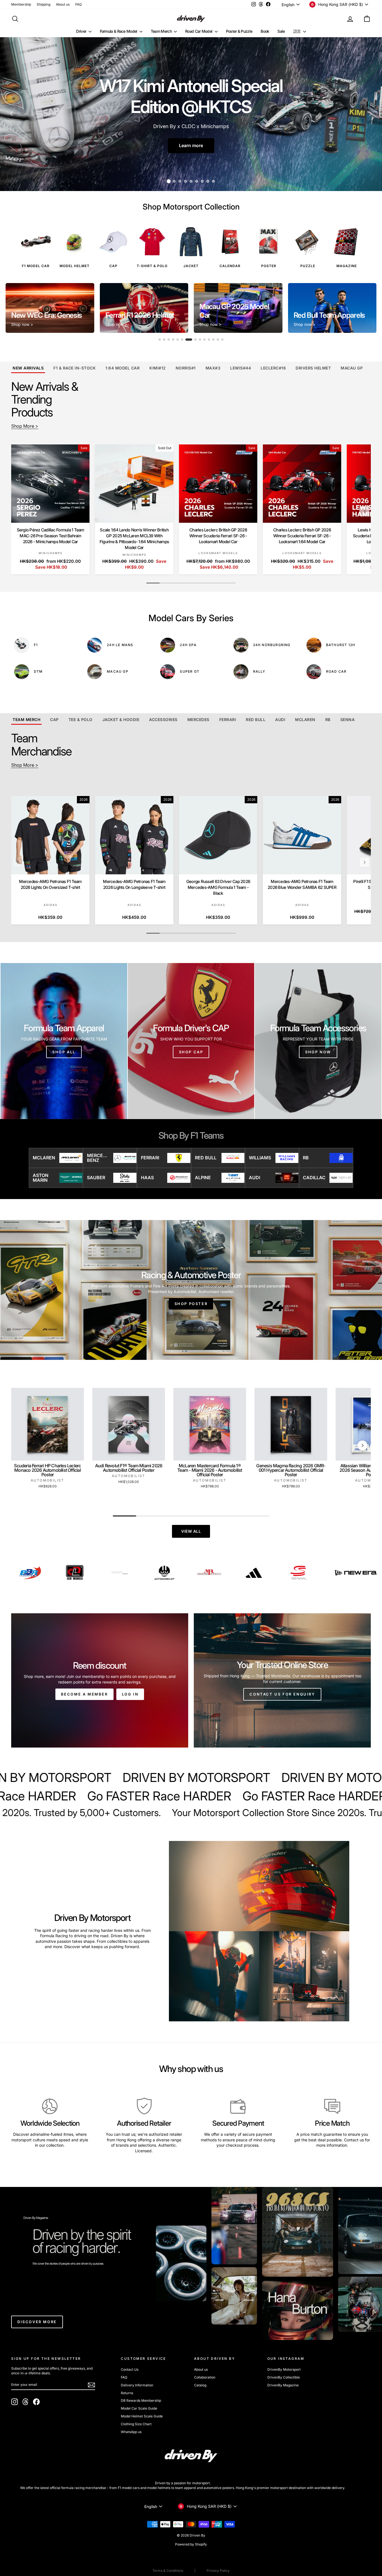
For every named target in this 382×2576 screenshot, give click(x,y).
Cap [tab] (54, 720)
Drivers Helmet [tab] (313, 368)
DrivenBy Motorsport (284, 2369)
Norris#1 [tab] (186, 368)
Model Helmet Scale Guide (142, 2416)
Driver (82, 31)
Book (265, 31)
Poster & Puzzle (239, 31)
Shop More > (25, 426)
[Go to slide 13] (218, 340)
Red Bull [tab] (256, 720)
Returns (127, 2393)
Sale (281, 31)
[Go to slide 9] (195, 340)
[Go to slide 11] (209, 340)
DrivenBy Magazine (283, 2385)
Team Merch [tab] (26, 720)
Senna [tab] (348, 720)
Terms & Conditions (168, 2571)
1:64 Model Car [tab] (122, 368)
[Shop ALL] (64, 1041)
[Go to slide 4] (173, 340)
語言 (298, 31)
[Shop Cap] (191, 1041)
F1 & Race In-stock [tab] (75, 368)
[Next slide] (368, 308)
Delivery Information (137, 2385)
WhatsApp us (131, 2432)
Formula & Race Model (119, 31)
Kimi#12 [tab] (158, 368)
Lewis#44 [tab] (240, 368)
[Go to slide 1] (160, 340)
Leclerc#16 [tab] (273, 368)
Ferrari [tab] (228, 720)
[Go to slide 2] (164, 340)
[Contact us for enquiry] (282, 1680)
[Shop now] (318, 1041)
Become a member (84, 1694)
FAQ (78, 4)
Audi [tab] (280, 720)
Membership (21, 4)
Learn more (191, 145)
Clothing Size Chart (136, 2424)
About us (63, 4)
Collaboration (205, 2377)
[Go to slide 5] (178, 340)
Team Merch (162, 31)
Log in (130, 1694)
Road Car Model (199, 31)
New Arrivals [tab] (28, 368)
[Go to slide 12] (213, 340)
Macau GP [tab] (352, 368)
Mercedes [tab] (198, 720)
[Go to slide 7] (187, 340)
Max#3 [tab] (213, 368)
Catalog (200, 2385)
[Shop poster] (191, 1290)
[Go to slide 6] (182, 340)
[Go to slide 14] (222, 340)
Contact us (354, 2140)
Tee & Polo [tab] (81, 720)
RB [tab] (328, 720)
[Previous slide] (14, 308)
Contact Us (130, 2369)
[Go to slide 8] (191, 340)
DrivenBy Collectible (284, 2377)
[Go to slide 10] (202, 340)
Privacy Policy (218, 2571)
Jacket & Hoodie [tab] (121, 720)
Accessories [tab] (163, 720)
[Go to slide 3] (169, 340)
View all (191, 1531)
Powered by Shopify (191, 2544)
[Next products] (364, 511)
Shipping (43, 4)
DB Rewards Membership (141, 2400)
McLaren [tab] (305, 720)
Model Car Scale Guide (139, 2408)
